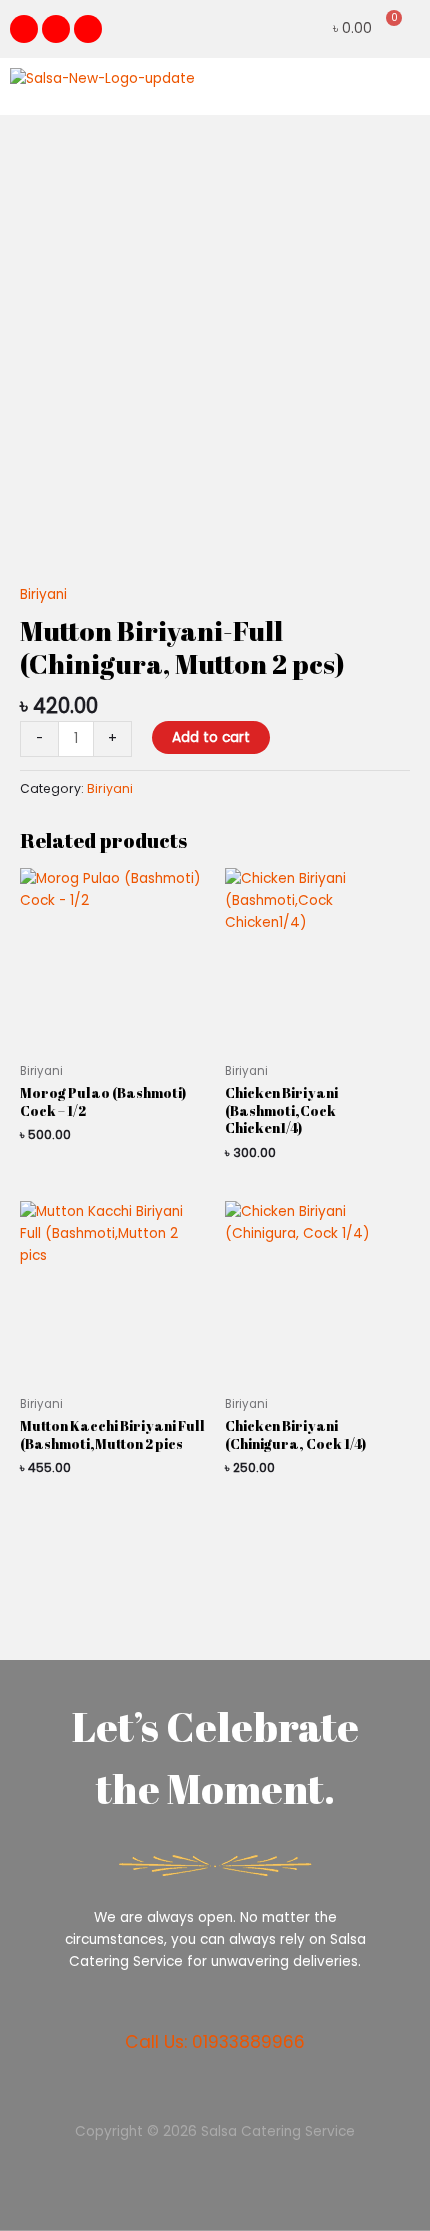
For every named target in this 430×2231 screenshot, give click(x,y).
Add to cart (211, 737)
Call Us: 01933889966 (215, 2042)
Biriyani (43, 594)
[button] (404, 86)
